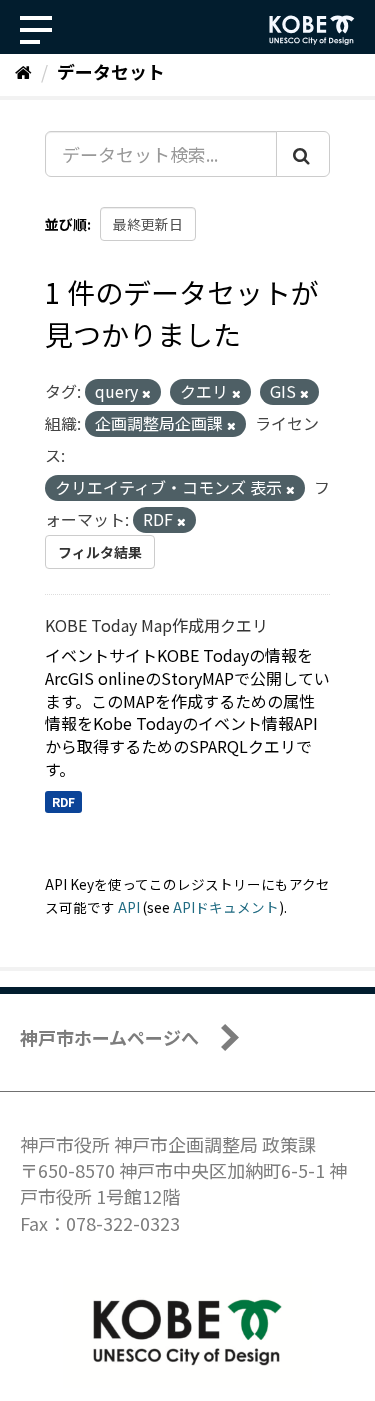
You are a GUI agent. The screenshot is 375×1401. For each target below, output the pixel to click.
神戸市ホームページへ (109, 1037)
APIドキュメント (226, 907)
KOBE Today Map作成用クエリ (156, 625)
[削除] (146, 393)
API (129, 907)
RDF (63, 801)
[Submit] (303, 154)
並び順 (66, 224)
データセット (111, 71)
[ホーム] (23, 71)
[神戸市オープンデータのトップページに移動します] (312, 30)
